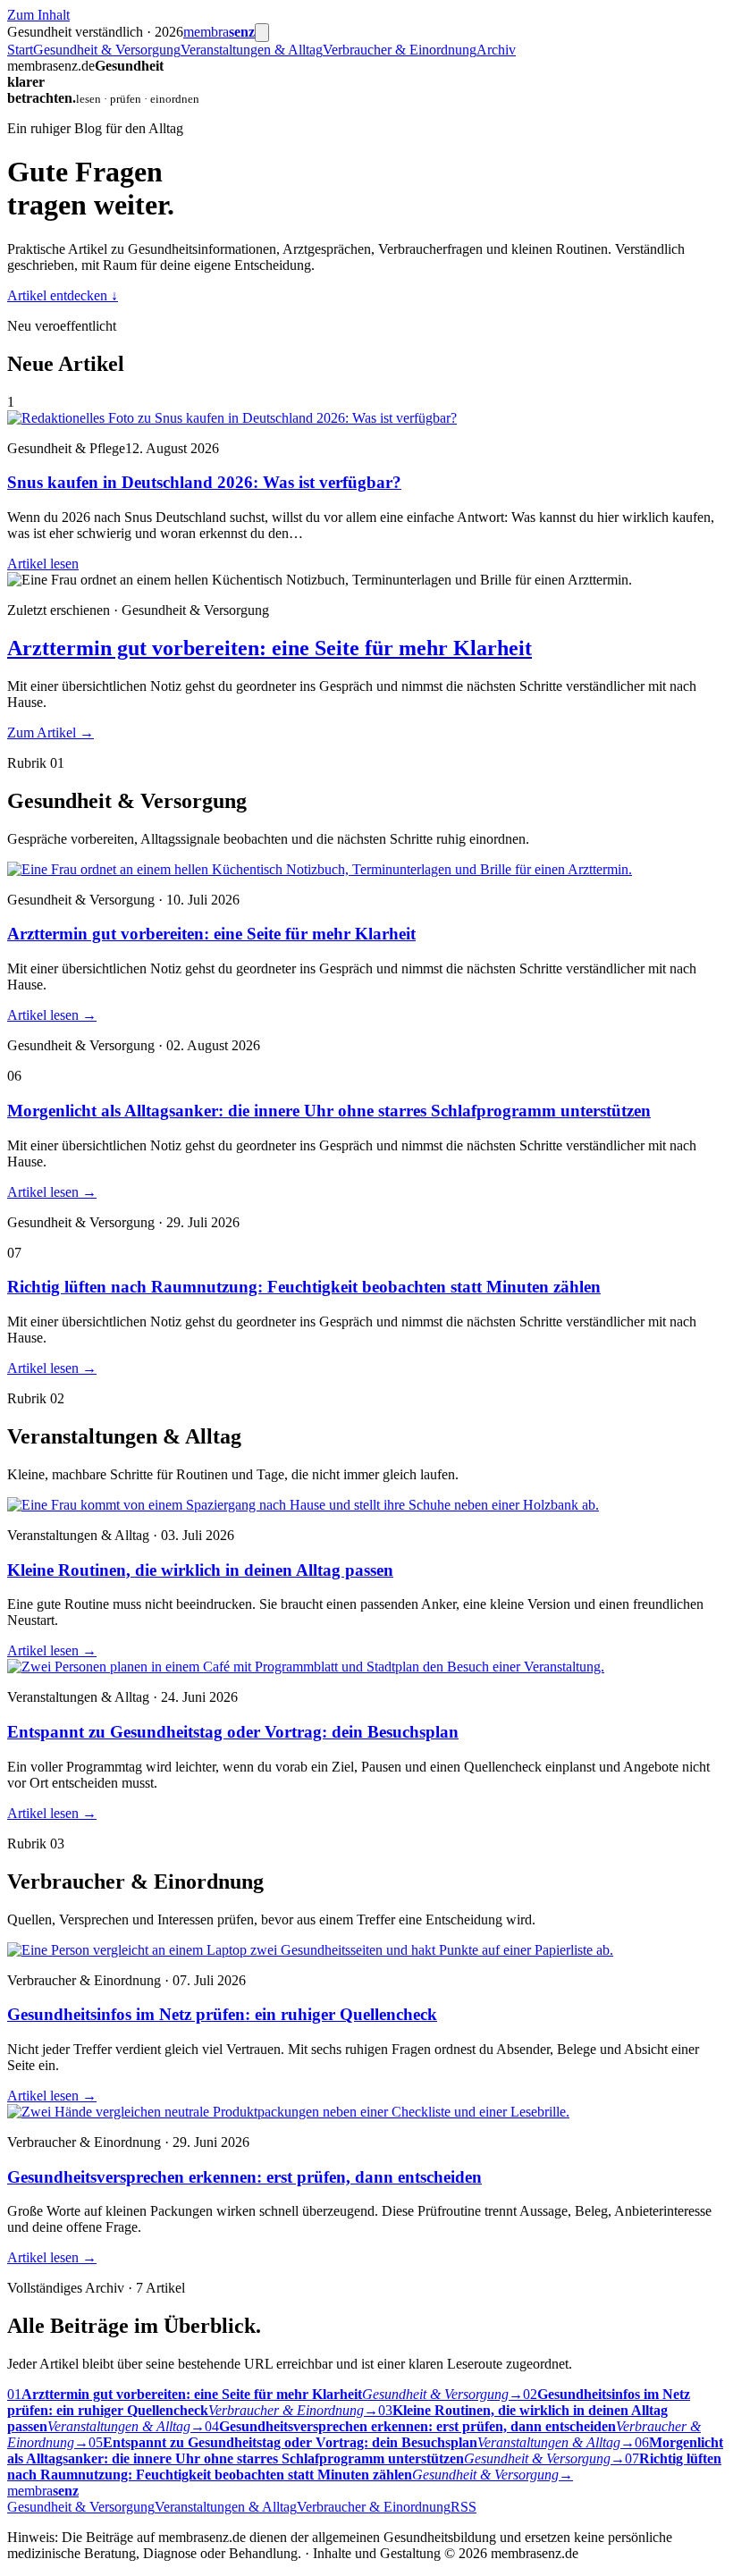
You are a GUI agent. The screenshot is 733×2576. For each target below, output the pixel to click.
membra (219, 32)
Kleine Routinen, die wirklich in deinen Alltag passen (200, 1570)
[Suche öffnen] (262, 33)
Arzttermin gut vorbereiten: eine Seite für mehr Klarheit (270, 648)
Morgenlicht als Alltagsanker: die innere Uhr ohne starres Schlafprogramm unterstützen (329, 1111)
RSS (463, 2507)
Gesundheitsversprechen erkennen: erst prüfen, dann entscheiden (244, 2177)
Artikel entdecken (63, 295)
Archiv (496, 50)
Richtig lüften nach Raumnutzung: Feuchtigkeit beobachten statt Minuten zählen (304, 1287)
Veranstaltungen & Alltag (252, 50)
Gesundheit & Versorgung (107, 50)
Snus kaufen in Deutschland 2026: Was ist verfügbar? (204, 482)
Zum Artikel (51, 732)
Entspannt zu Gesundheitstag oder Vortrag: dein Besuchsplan (233, 1732)
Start (20, 50)
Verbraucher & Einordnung (400, 50)
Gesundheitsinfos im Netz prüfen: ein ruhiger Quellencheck (222, 2014)
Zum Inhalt (38, 15)
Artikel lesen (43, 564)
